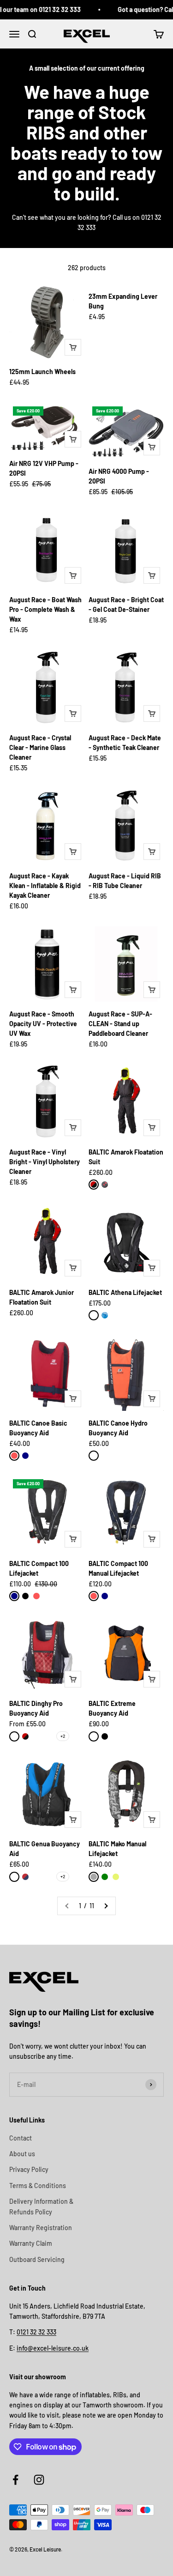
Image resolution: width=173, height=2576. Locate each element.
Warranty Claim (31, 2243)
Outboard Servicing (37, 2259)
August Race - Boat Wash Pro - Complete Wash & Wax (45, 609)
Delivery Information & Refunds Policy (41, 2206)
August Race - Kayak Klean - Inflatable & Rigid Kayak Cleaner (45, 886)
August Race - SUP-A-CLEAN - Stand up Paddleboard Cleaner (120, 1024)
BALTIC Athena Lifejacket (125, 1292)
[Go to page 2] (106, 1906)
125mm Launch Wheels (42, 372)
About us (22, 2154)
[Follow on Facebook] (15, 2480)
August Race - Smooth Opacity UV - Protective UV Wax (43, 1024)
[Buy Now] (73, 347)
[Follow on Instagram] (39, 2480)
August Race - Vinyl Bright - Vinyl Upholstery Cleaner (45, 1162)
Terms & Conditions (38, 2186)
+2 (63, 1736)
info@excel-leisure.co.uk (53, 2348)
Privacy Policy (29, 2169)
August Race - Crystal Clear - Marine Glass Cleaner (40, 747)
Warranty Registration (41, 2228)
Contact (21, 2138)
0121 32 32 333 (36, 2332)
